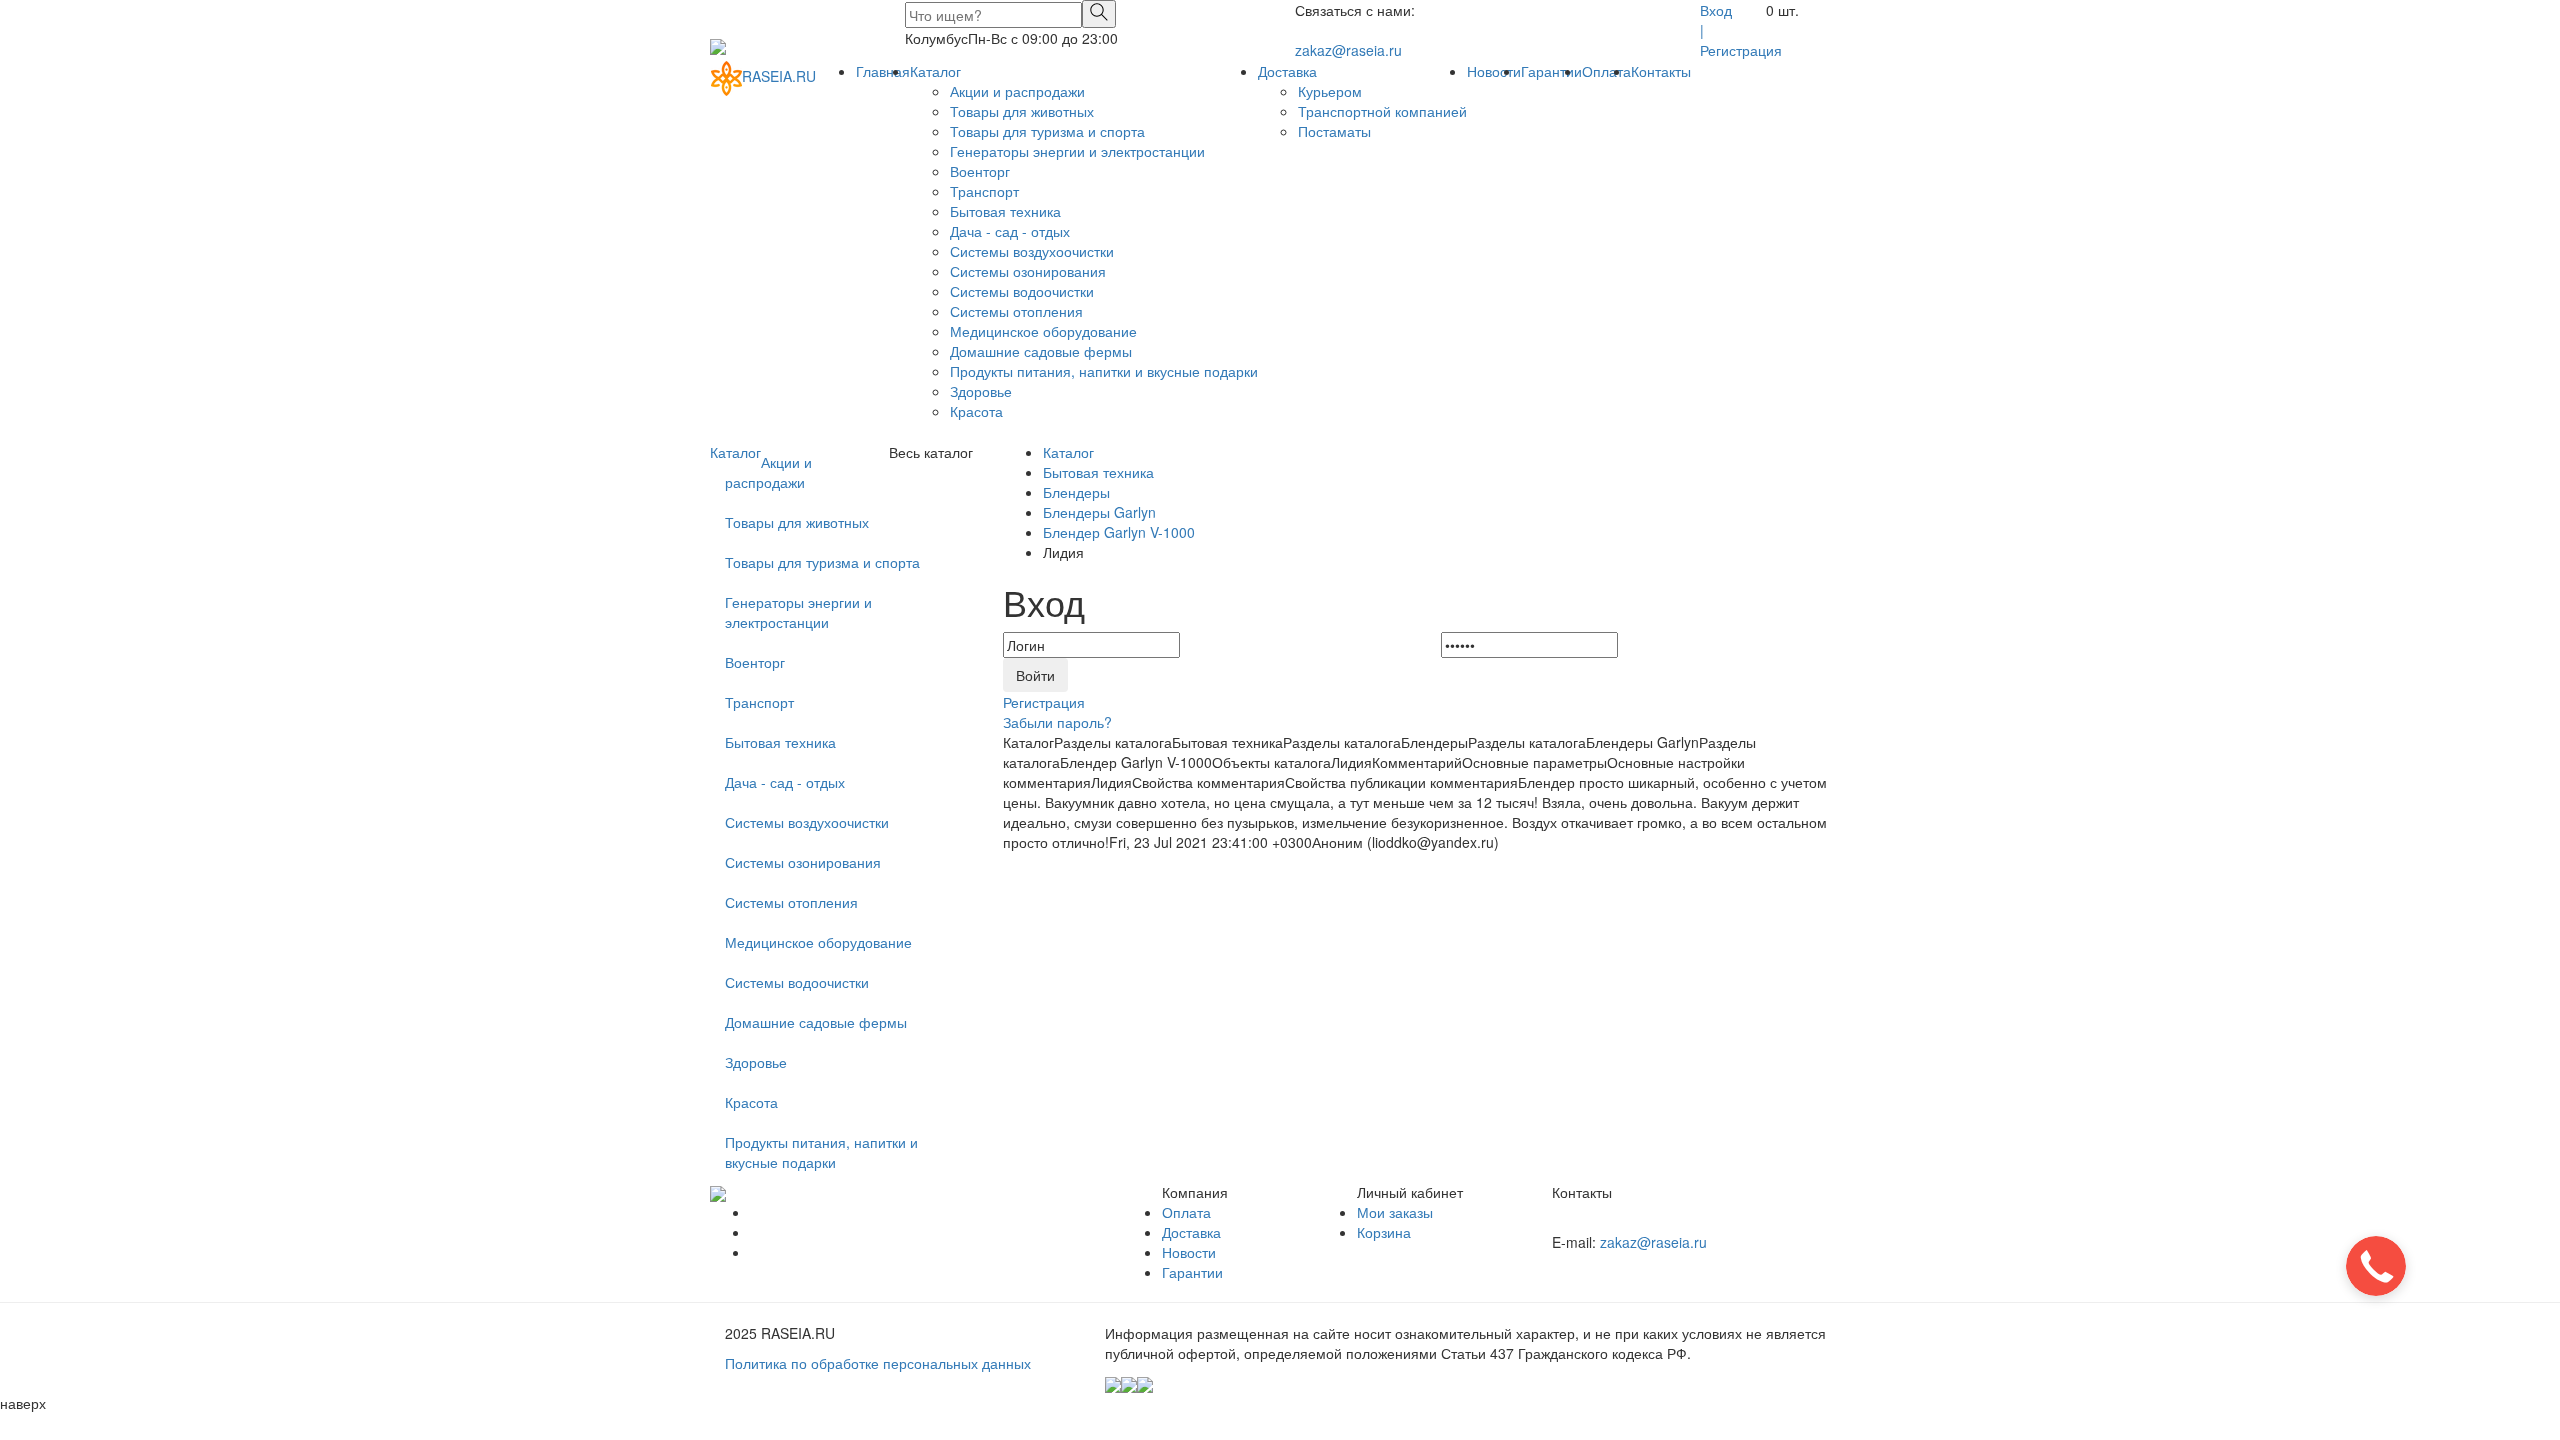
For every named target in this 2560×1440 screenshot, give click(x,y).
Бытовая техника (1005, 211)
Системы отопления (1016, 311)
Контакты (1661, 71)
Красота (976, 411)
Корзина (1384, 1232)
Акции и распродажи (1017, 91)
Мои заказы (1395, 1212)
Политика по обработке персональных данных (878, 1363)
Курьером (1330, 91)
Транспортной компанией (1382, 111)
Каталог (935, 71)
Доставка (1287, 71)
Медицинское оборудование (1043, 331)
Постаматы (1334, 131)
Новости (1494, 71)
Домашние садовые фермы (1041, 351)
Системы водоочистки (1022, 291)
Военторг (980, 171)
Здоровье (981, 391)
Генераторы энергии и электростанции (1077, 151)
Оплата (1606, 71)
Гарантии (1551, 71)
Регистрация (1741, 50)
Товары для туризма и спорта (1047, 131)
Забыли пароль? (1057, 722)
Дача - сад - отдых (1010, 231)
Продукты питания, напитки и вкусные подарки (1104, 371)
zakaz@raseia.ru (1348, 50)
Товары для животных (1022, 111)
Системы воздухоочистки (1032, 251)
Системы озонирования (1028, 271)
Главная (883, 71)
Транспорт (984, 191)
